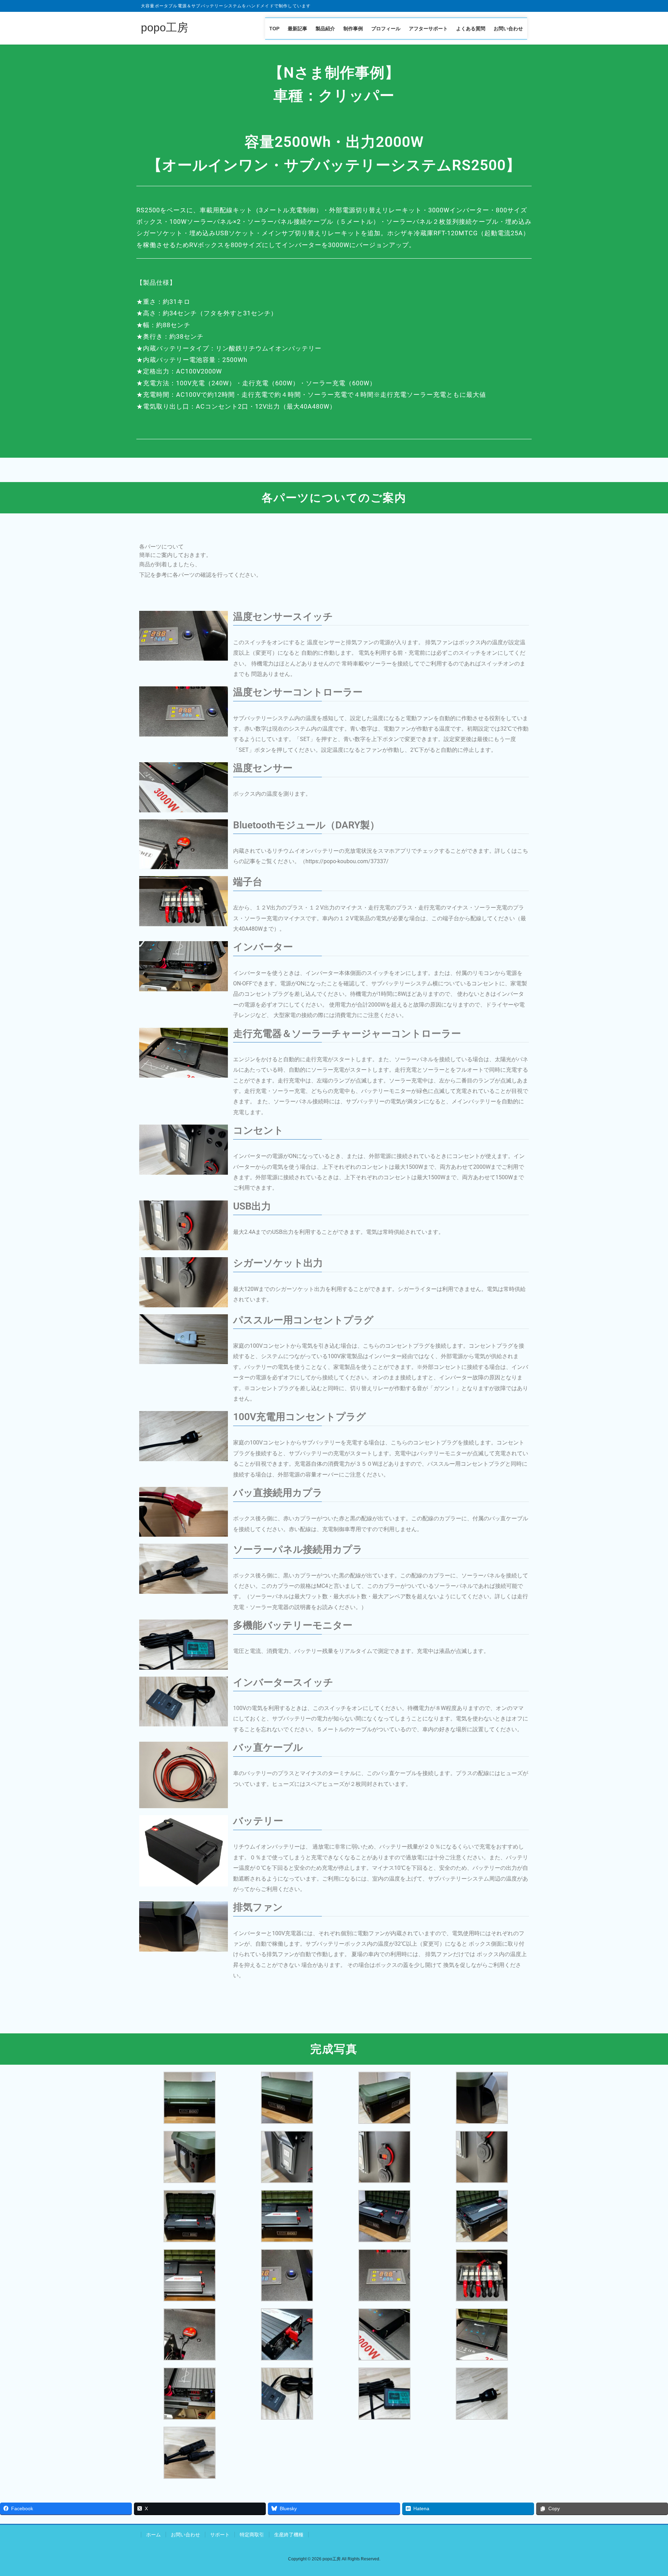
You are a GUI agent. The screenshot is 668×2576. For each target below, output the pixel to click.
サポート (220, 2535)
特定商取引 (252, 2535)
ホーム (153, 2535)
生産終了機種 (289, 2535)
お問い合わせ (185, 2535)
